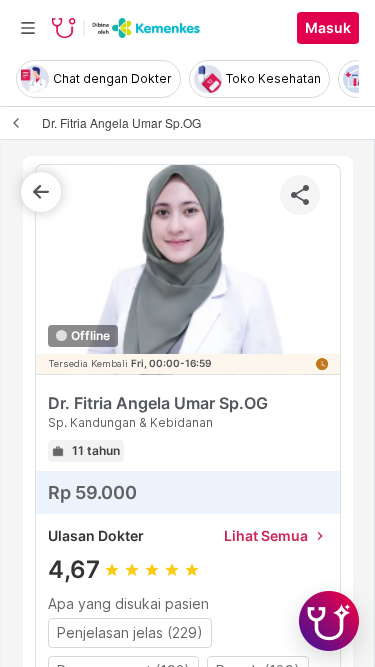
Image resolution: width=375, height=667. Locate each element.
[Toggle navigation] (28, 28)
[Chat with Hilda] (329, 621)
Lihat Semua (276, 535)
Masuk (328, 28)
